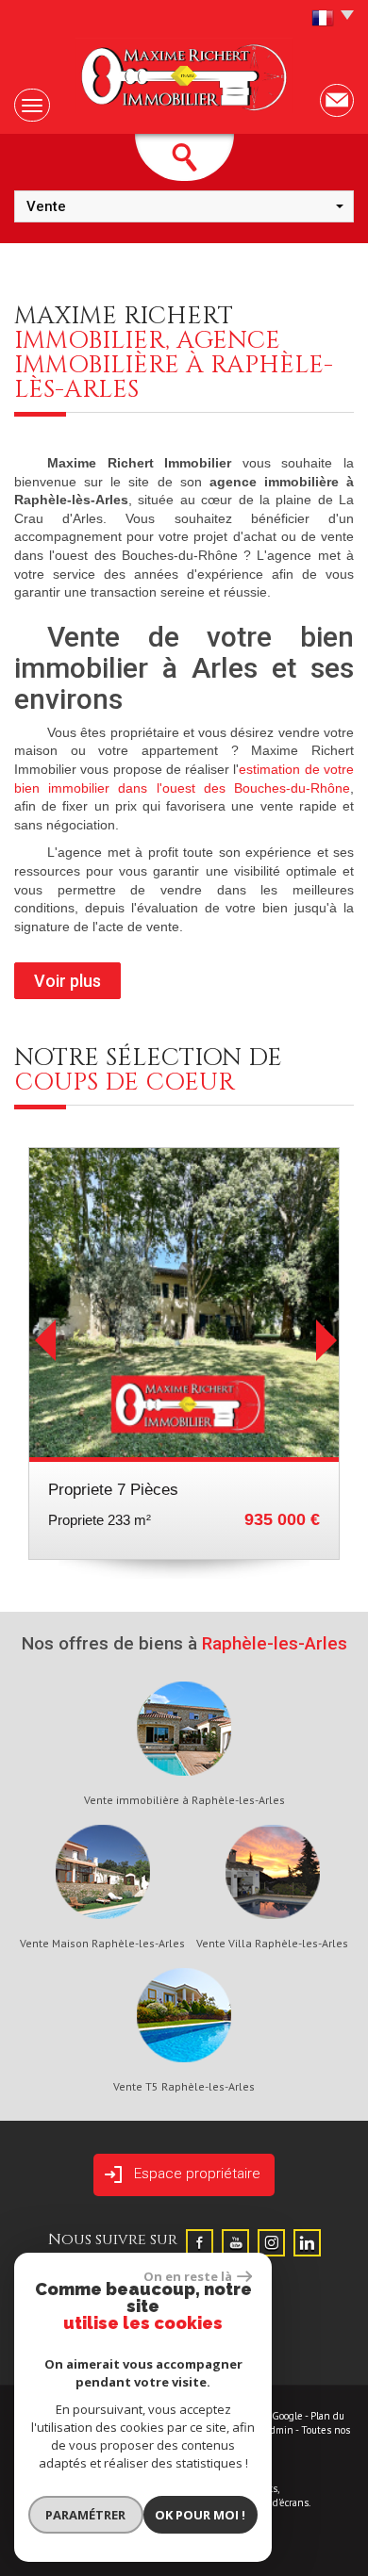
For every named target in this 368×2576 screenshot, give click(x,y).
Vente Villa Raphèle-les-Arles (272, 1944)
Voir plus (67, 981)
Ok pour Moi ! (200, 2515)
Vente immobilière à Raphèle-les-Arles (184, 1800)
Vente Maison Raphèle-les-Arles (102, 1944)
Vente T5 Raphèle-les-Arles (184, 2087)
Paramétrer (85, 2515)
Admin (279, 2430)
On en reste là (188, 2276)
